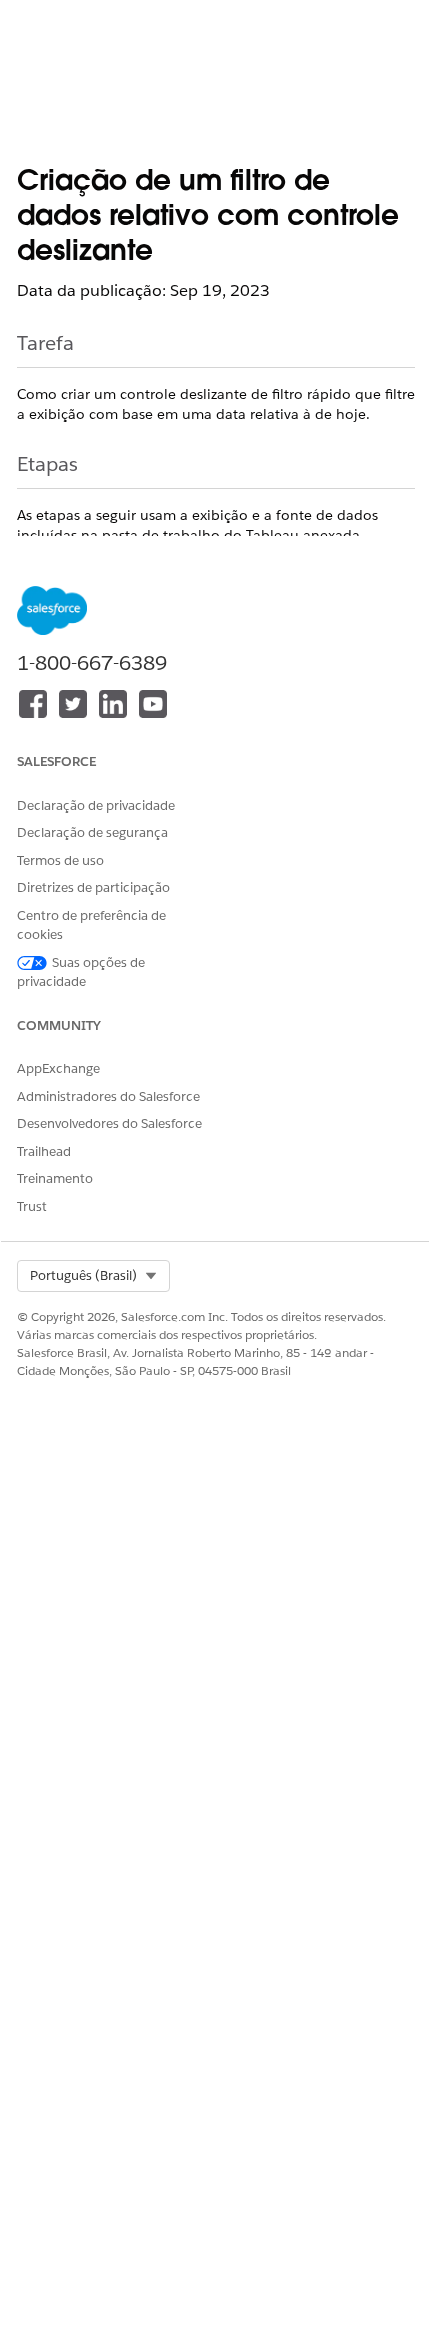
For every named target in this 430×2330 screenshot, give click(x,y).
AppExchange (58, 1068)
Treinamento (55, 1178)
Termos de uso (60, 860)
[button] (93, 1276)
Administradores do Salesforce (108, 1096)
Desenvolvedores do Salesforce (109, 1123)
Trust (32, 1206)
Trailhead (44, 1151)
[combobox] (93, 1276)
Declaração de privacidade (96, 805)
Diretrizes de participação (93, 887)
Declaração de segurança (92, 832)
